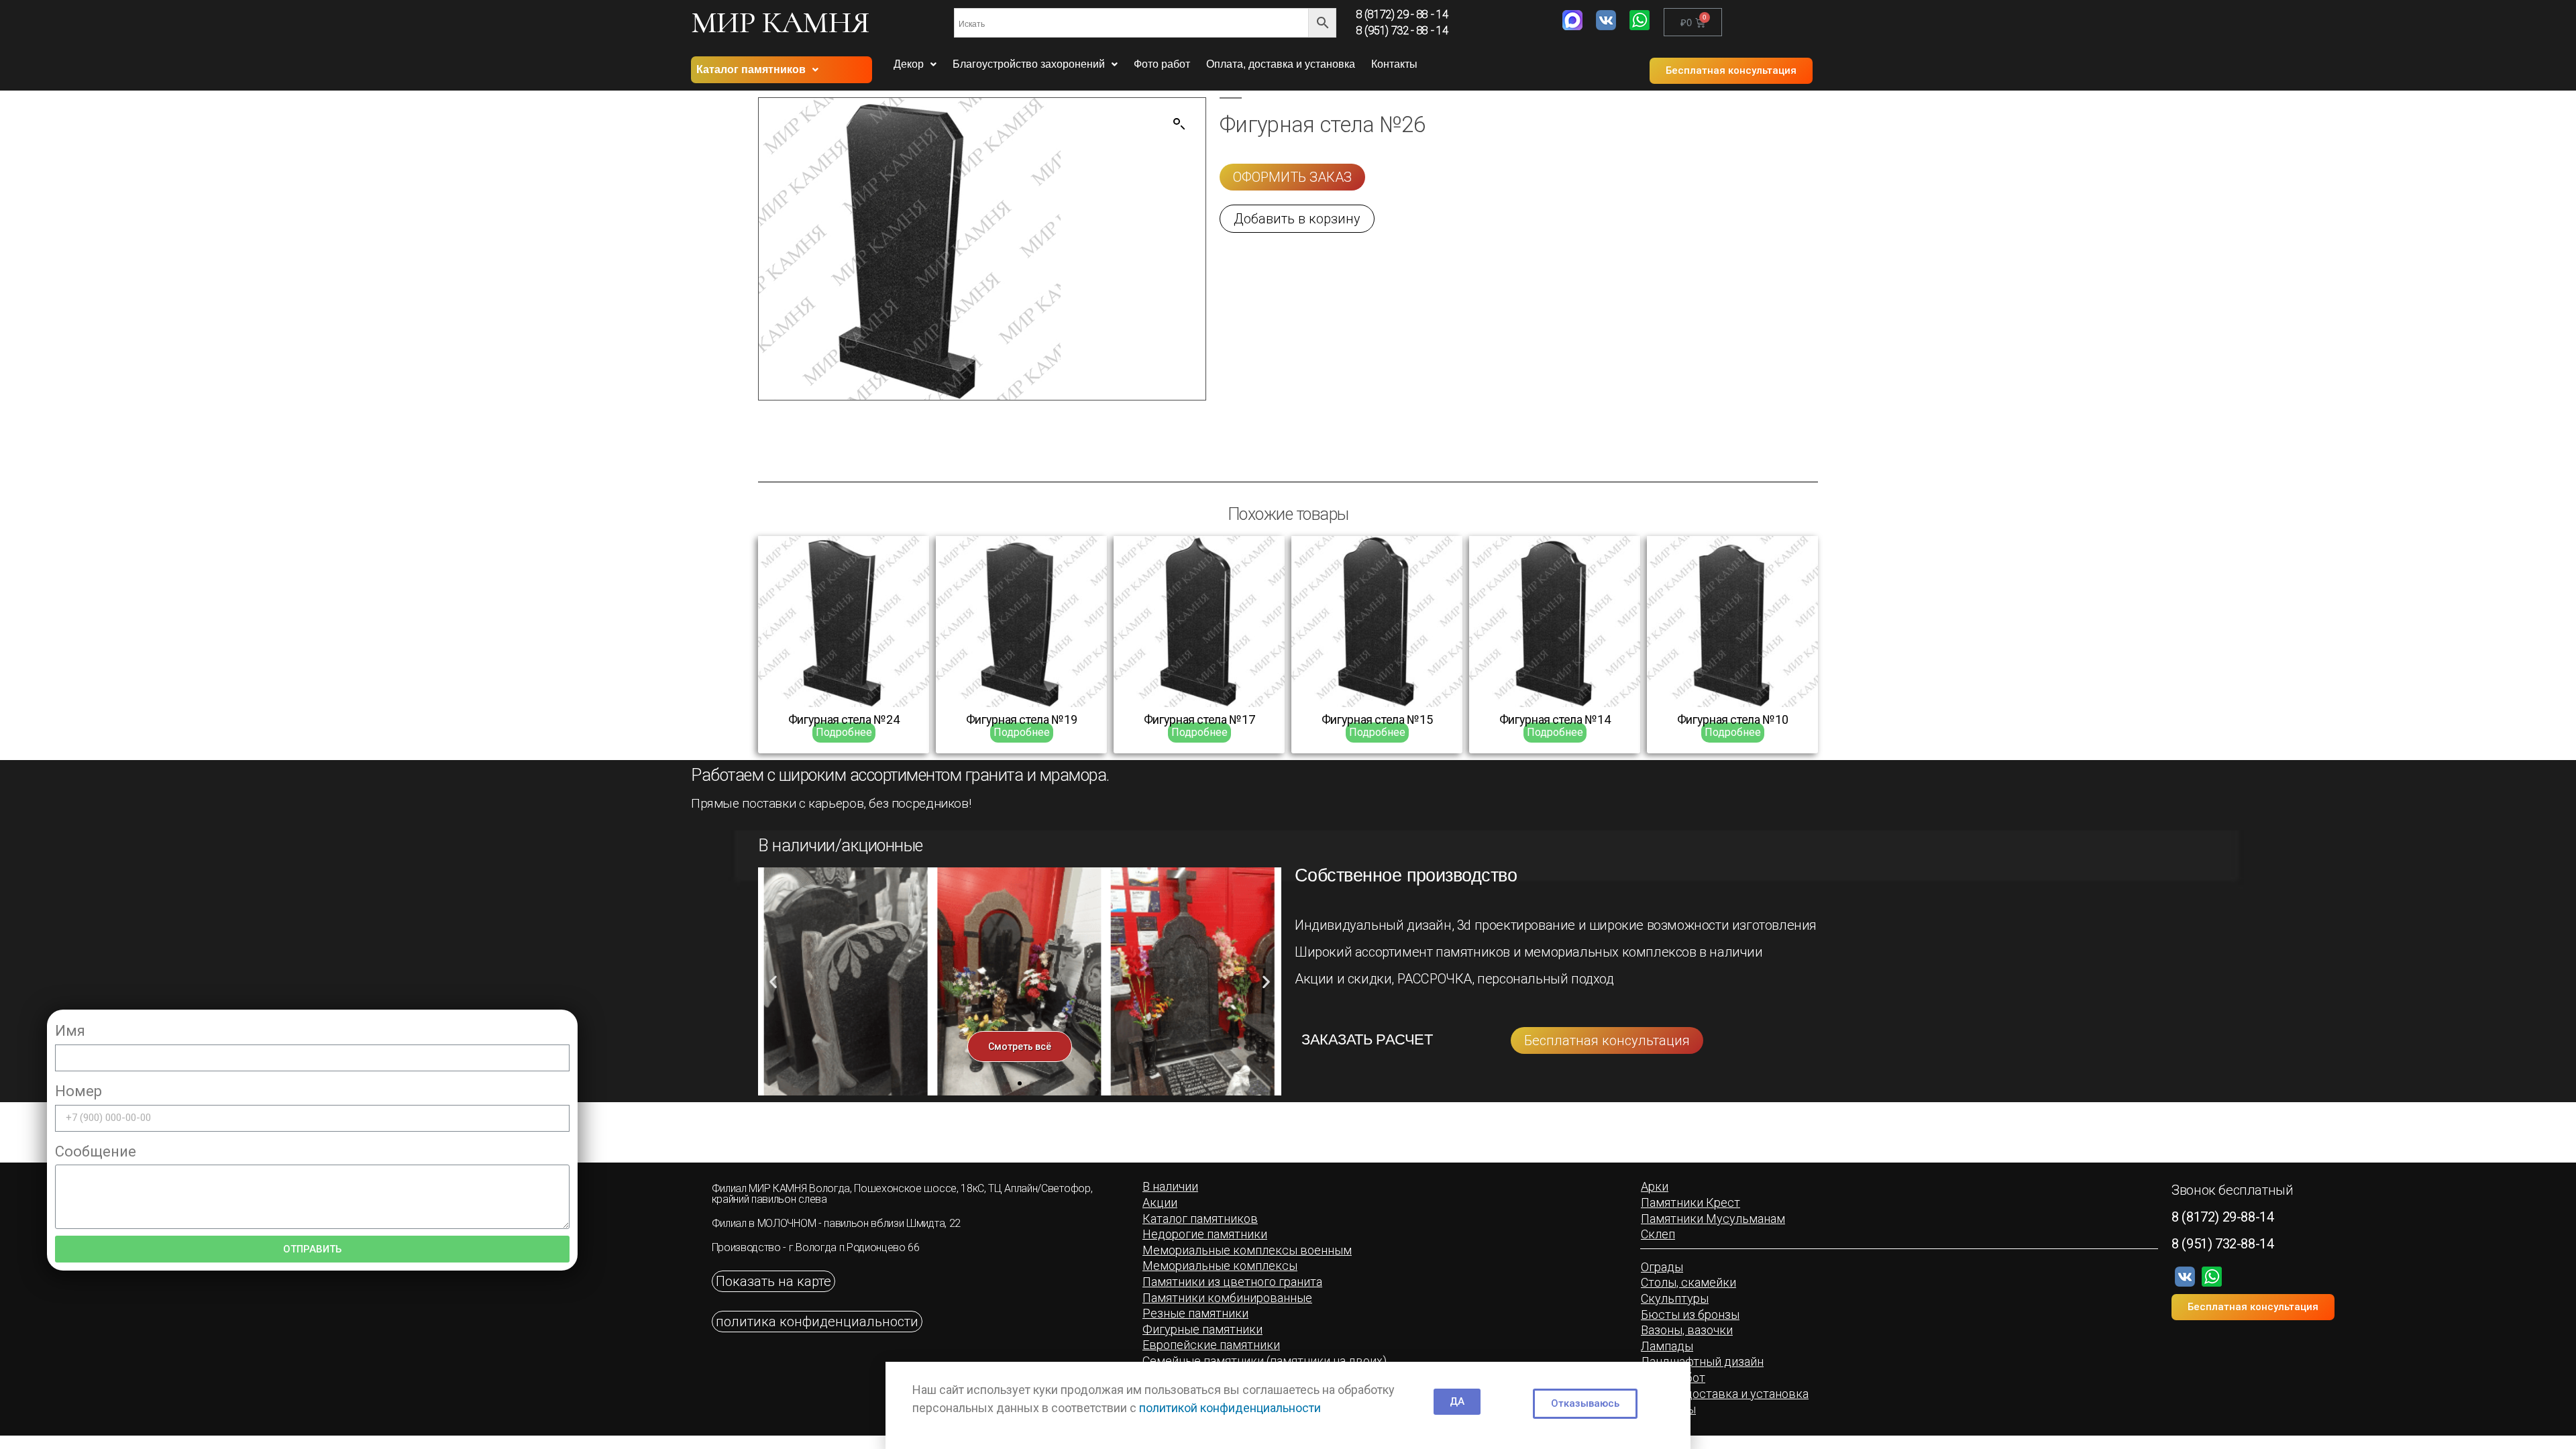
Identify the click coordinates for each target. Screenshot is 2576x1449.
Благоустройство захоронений (1029, 64)
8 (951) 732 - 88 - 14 (1402, 31)
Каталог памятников (751, 69)
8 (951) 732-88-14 (2222, 1244)
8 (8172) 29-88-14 (2222, 1217)
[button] (1731, 71)
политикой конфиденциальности (1230, 1408)
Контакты (1394, 64)
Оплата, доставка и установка (1281, 64)
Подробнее (844, 732)
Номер (78, 1091)
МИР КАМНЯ (780, 22)
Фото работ (1162, 64)
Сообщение (96, 1151)
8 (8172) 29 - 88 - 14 (1402, 14)
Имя (70, 1031)
